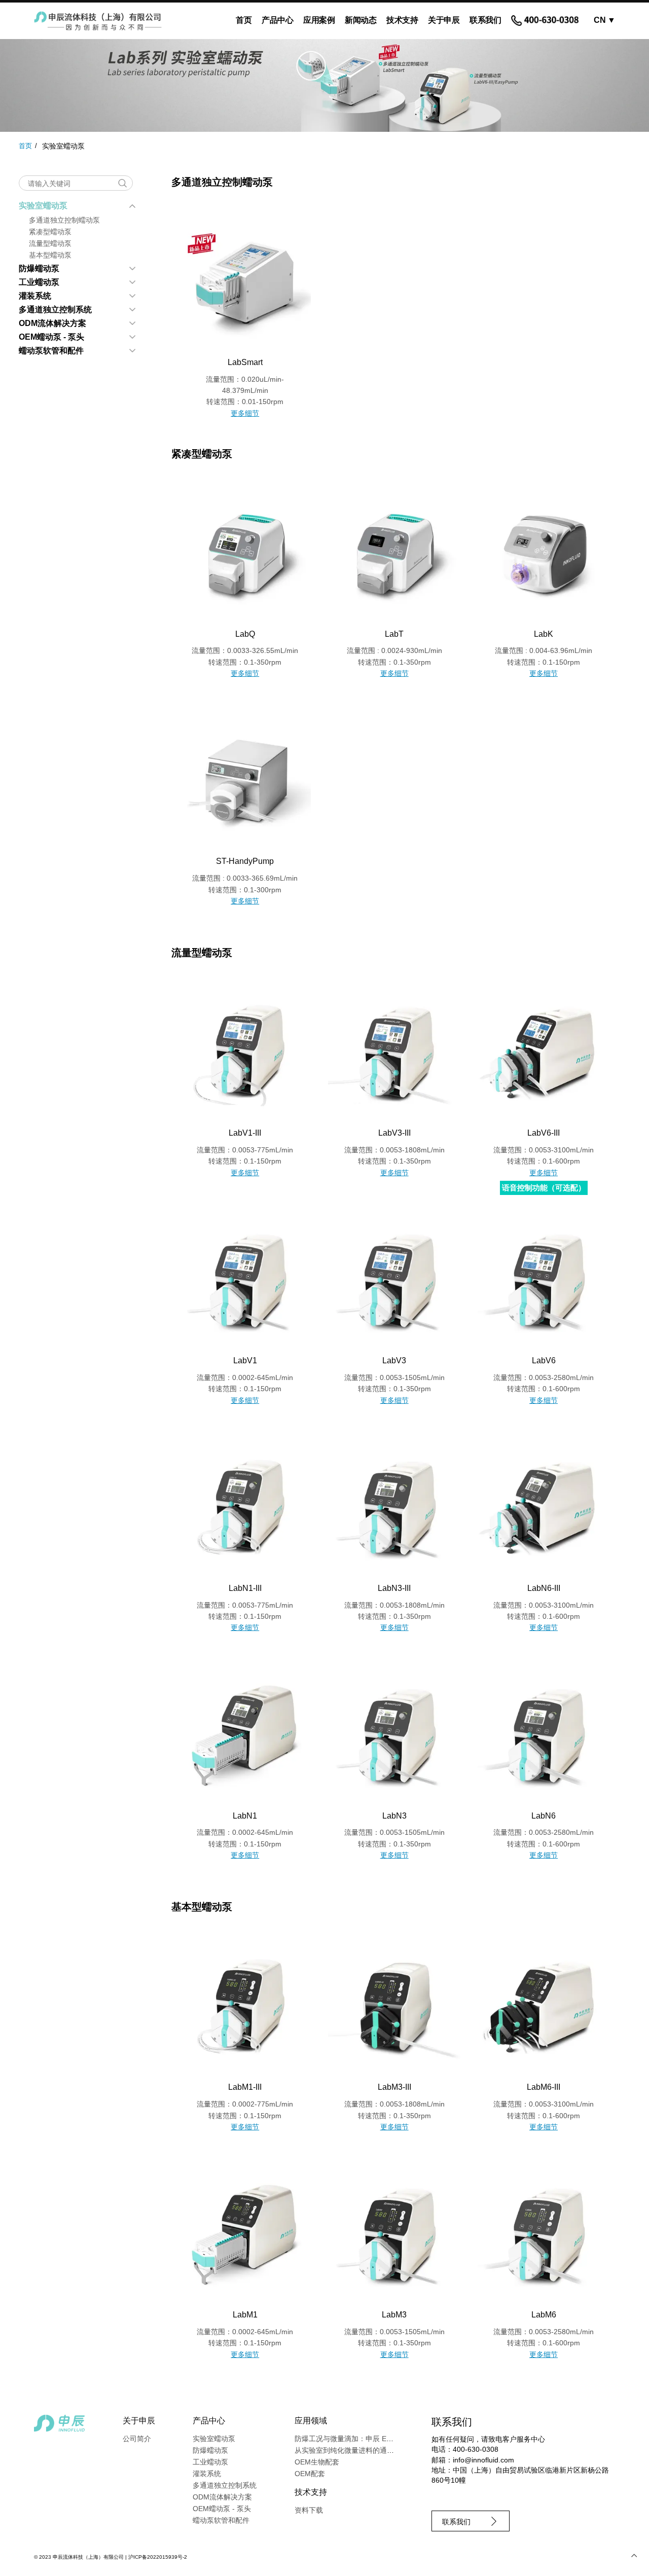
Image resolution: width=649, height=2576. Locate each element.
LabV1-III (245, 1133)
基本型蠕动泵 (50, 255)
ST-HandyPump (245, 861)
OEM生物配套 (317, 2462)
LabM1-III (245, 2087)
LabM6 (544, 2315)
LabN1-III (245, 1588)
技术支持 (402, 20)
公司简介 (137, 2439)
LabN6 (544, 1816)
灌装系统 (35, 296)
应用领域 (311, 2421)
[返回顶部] (634, 2556)
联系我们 (485, 20)
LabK (544, 634)
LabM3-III (394, 2087)
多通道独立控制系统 (55, 310)
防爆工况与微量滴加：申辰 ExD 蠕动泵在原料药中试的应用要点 (395, 2439)
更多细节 (245, 413)
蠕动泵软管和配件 (51, 351)
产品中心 (277, 20)
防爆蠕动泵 (39, 268)
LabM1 (245, 2315)
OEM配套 (310, 2474)
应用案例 (319, 20)
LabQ (245, 634)
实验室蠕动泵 (43, 206)
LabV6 (544, 1360)
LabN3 (394, 1816)
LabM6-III (544, 2087)
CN (604, 20)
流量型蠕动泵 (50, 243)
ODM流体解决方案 (52, 323)
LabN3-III (394, 1588)
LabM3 (394, 2315)
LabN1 (245, 1816)
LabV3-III (394, 1133)
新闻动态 (360, 20)
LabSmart (245, 362)
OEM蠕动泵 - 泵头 (51, 337)
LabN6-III (544, 1588)
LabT (394, 634)
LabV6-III (544, 1133)
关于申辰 (444, 20)
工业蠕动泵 (39, 282)
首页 (244, 20)
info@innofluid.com (483, 2460)
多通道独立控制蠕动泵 (64, 220)
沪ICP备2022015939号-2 (158, 2557)
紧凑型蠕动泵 (50, 232)
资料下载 (309, 2510)
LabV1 (245, 1360)
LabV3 (394, 1360)
